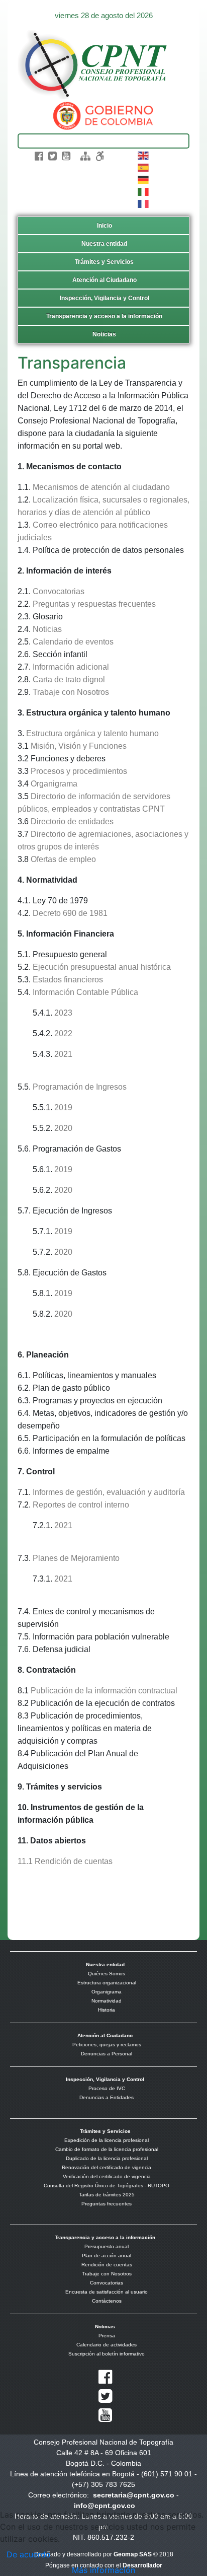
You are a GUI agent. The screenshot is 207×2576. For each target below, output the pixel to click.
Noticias (104, 334)
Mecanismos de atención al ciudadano (101, 487)
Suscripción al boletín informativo (107, 2354)
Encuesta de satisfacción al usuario (107, 2292)
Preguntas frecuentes (107, 2204)
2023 (63, 1013)
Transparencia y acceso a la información (104, 316)
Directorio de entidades (72, 821)
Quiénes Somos (107, 1974)
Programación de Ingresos (80, 1087)
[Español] (144, 167)
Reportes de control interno (81, 1505)
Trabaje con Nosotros (71, 692)
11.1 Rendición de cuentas (65, 1861)
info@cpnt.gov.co (105, 2506)
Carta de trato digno (68, 679)
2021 (63, 1054)
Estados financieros (68, 980)
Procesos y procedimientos (79, 771)
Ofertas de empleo (63, 859)
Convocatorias (59, 591)
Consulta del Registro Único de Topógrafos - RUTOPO (107, 2186)
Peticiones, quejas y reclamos (107, 2045)
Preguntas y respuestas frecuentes (94, 604)
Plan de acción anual (107, 2256)
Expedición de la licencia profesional (107, 2140)
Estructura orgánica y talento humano (92, 733)
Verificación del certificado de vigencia (107, 2176)
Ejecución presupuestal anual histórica (102, 967)
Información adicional (71, 667)
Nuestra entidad (104, 244)
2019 (63, 1107)
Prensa (107, 2336)
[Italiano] (144, 191)
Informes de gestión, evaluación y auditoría (109, 1492)
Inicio (105, 226)
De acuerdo (29, 2554)
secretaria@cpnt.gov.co (134, 2495)
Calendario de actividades (107, 2345)
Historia (107, 2010)
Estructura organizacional (107, 1983)
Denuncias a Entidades (107, 2097)
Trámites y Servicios (104, 262)
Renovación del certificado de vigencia (107, 2167)
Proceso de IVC (107, 2088)
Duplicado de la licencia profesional (107, 2158)
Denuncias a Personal (107, 2054)
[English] (144, 155)
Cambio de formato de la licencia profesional (107, 2149)
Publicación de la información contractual (104, 1691)
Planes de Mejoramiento (76, 1558)
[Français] (144, 203)
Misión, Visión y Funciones (78, 746)
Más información (103, 2570)
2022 (63, 1033)
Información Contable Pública (85, 992)
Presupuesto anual (107, 2246)
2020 (63, 1128)
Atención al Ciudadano (105, 280)
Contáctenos (107, 2301)
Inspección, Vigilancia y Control (105, 298)
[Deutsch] (144, 179)
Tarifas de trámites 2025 (107, 2195)
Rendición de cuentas (107, 2265)
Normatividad (107, 2001)
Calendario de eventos (73, 642)
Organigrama (54, 784)
